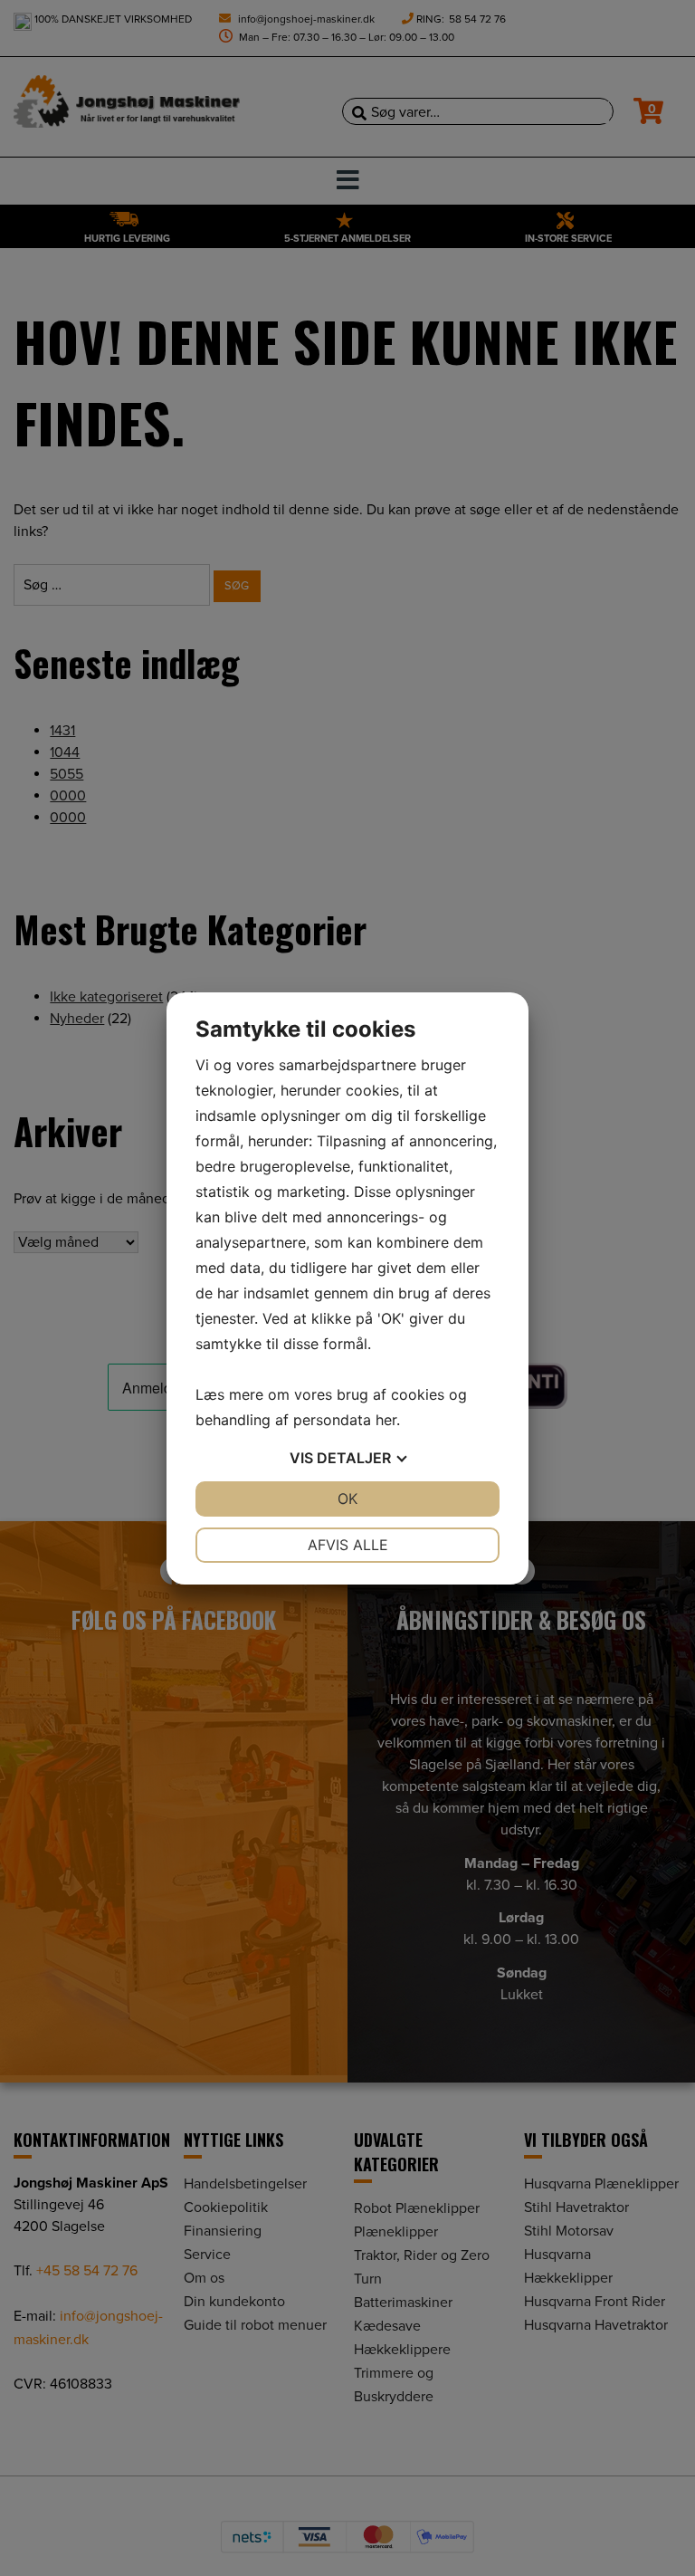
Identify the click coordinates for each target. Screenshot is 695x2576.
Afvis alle (348, 1545)
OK (347, 1499)
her (386, 1420)
